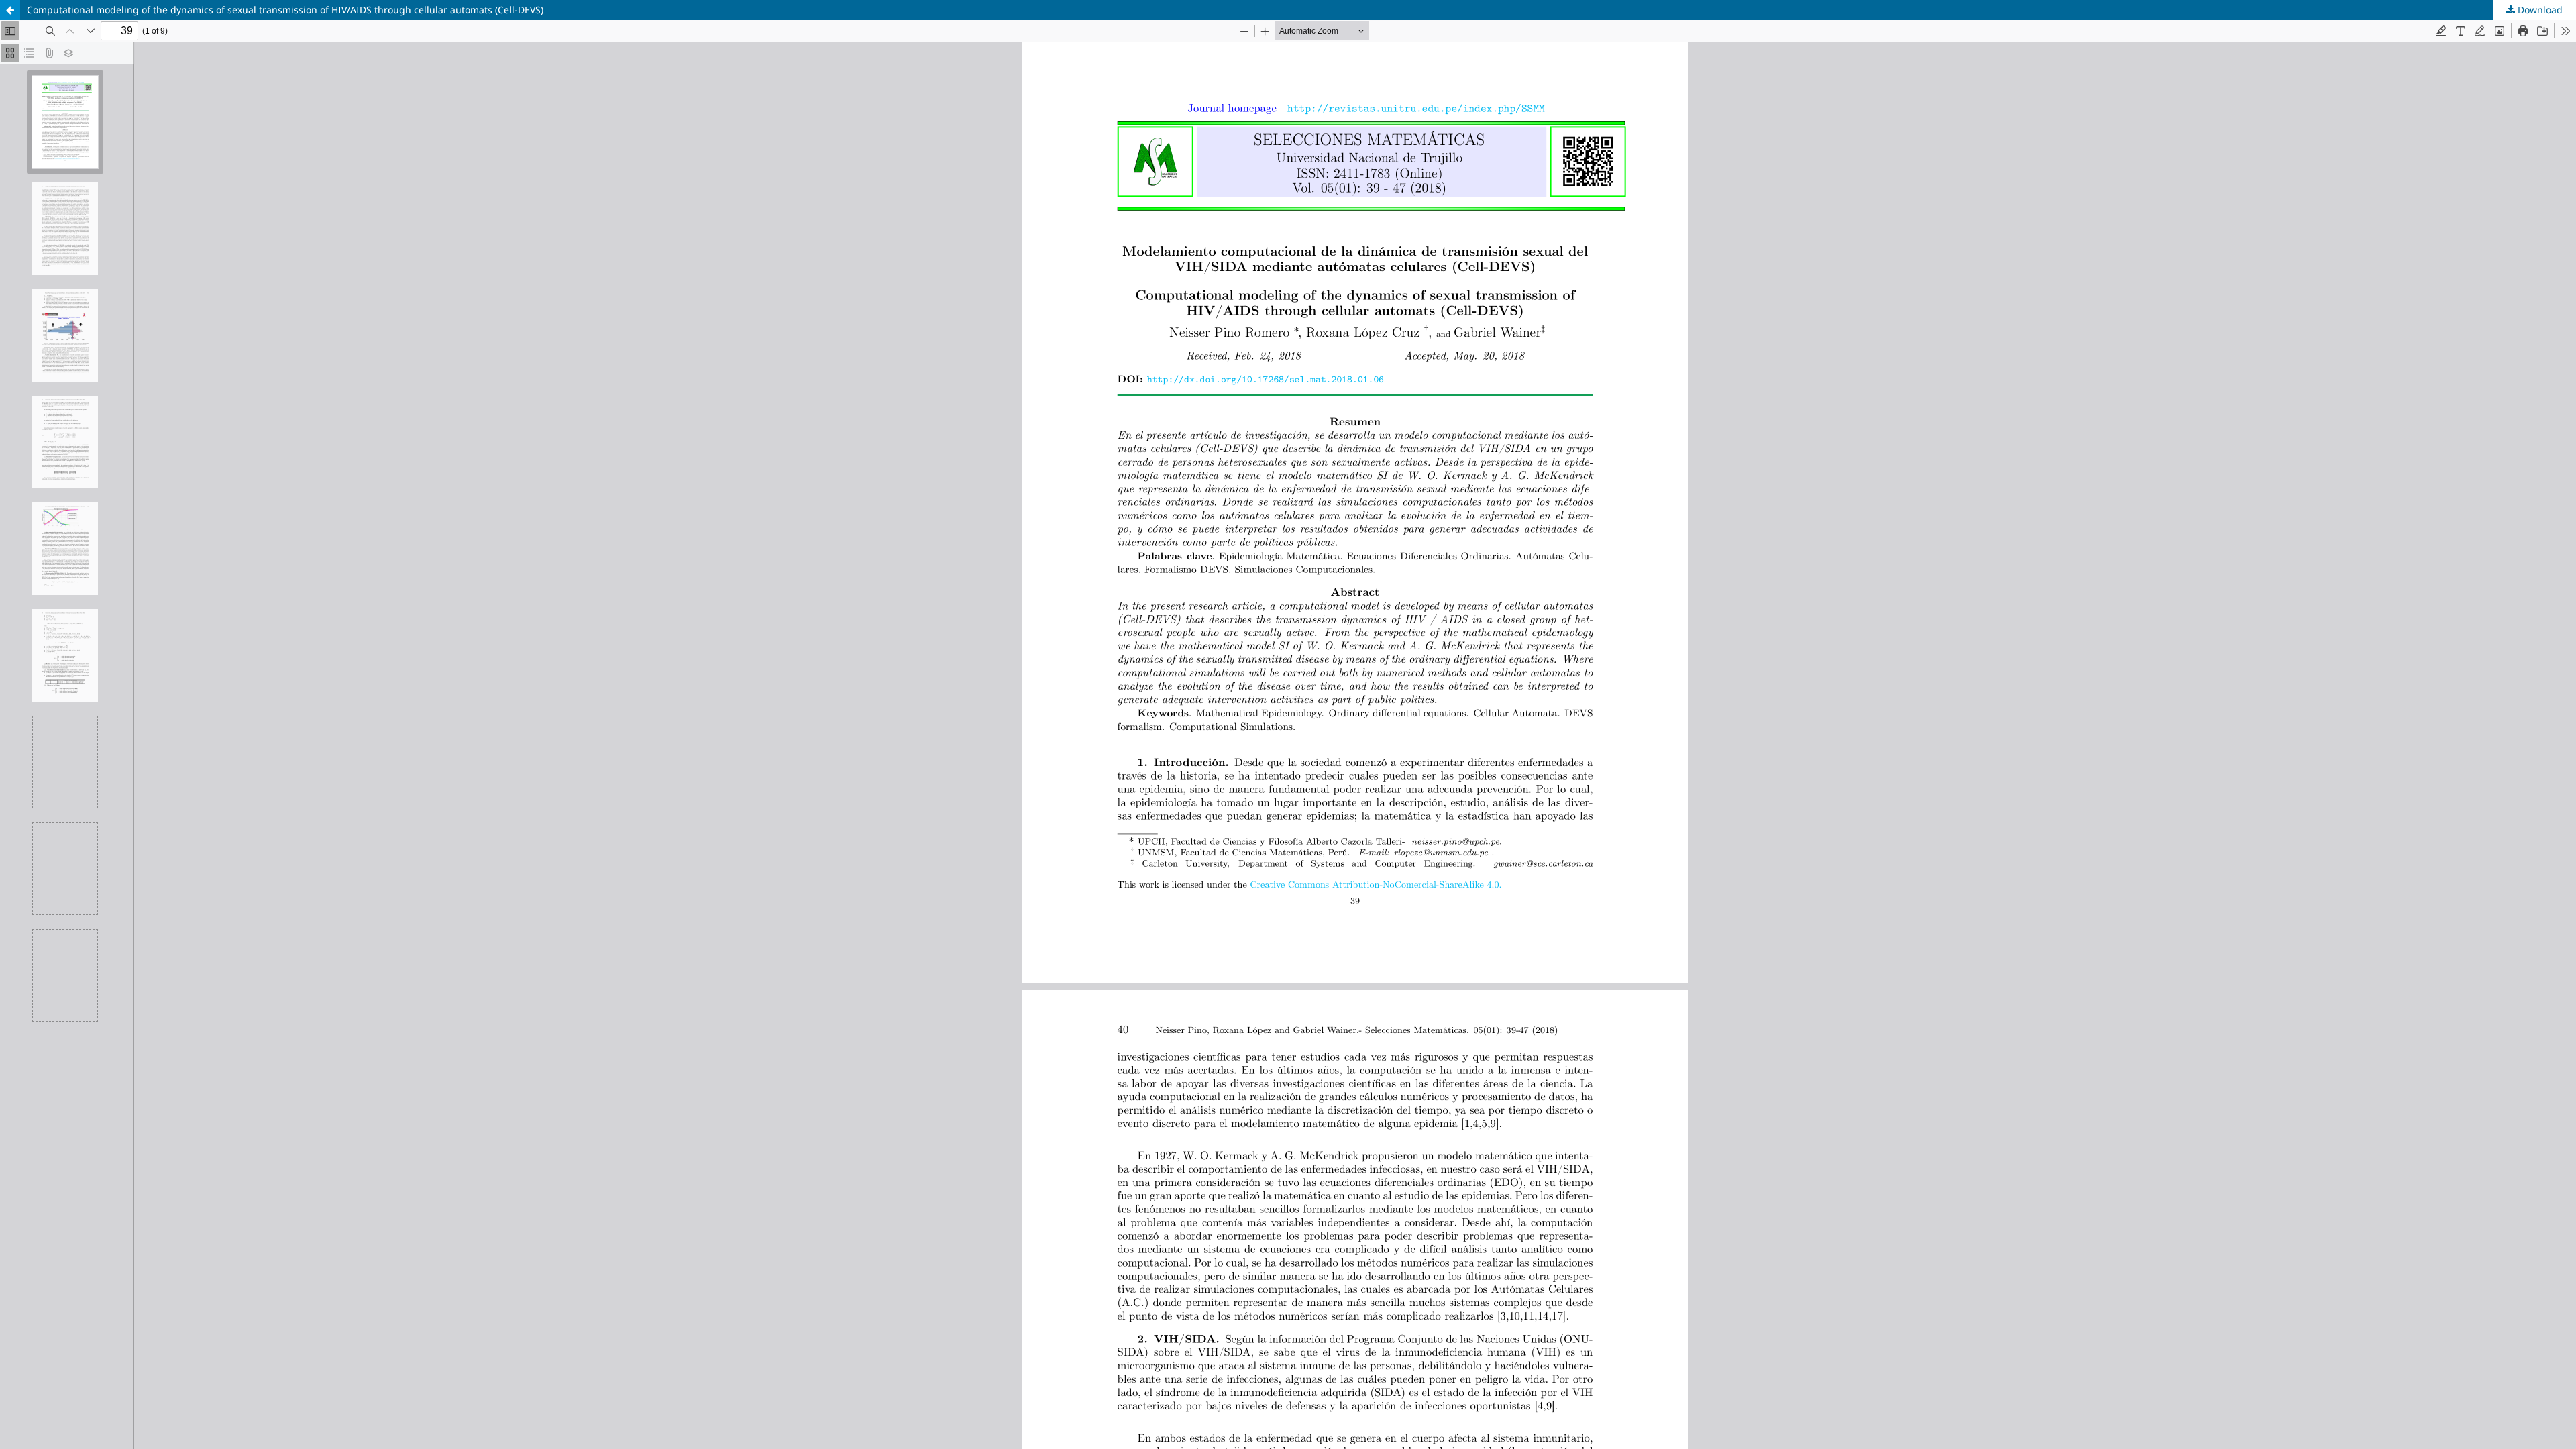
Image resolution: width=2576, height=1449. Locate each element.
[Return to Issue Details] (10, 10)
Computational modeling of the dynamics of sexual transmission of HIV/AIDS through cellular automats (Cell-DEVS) (285, 10)
